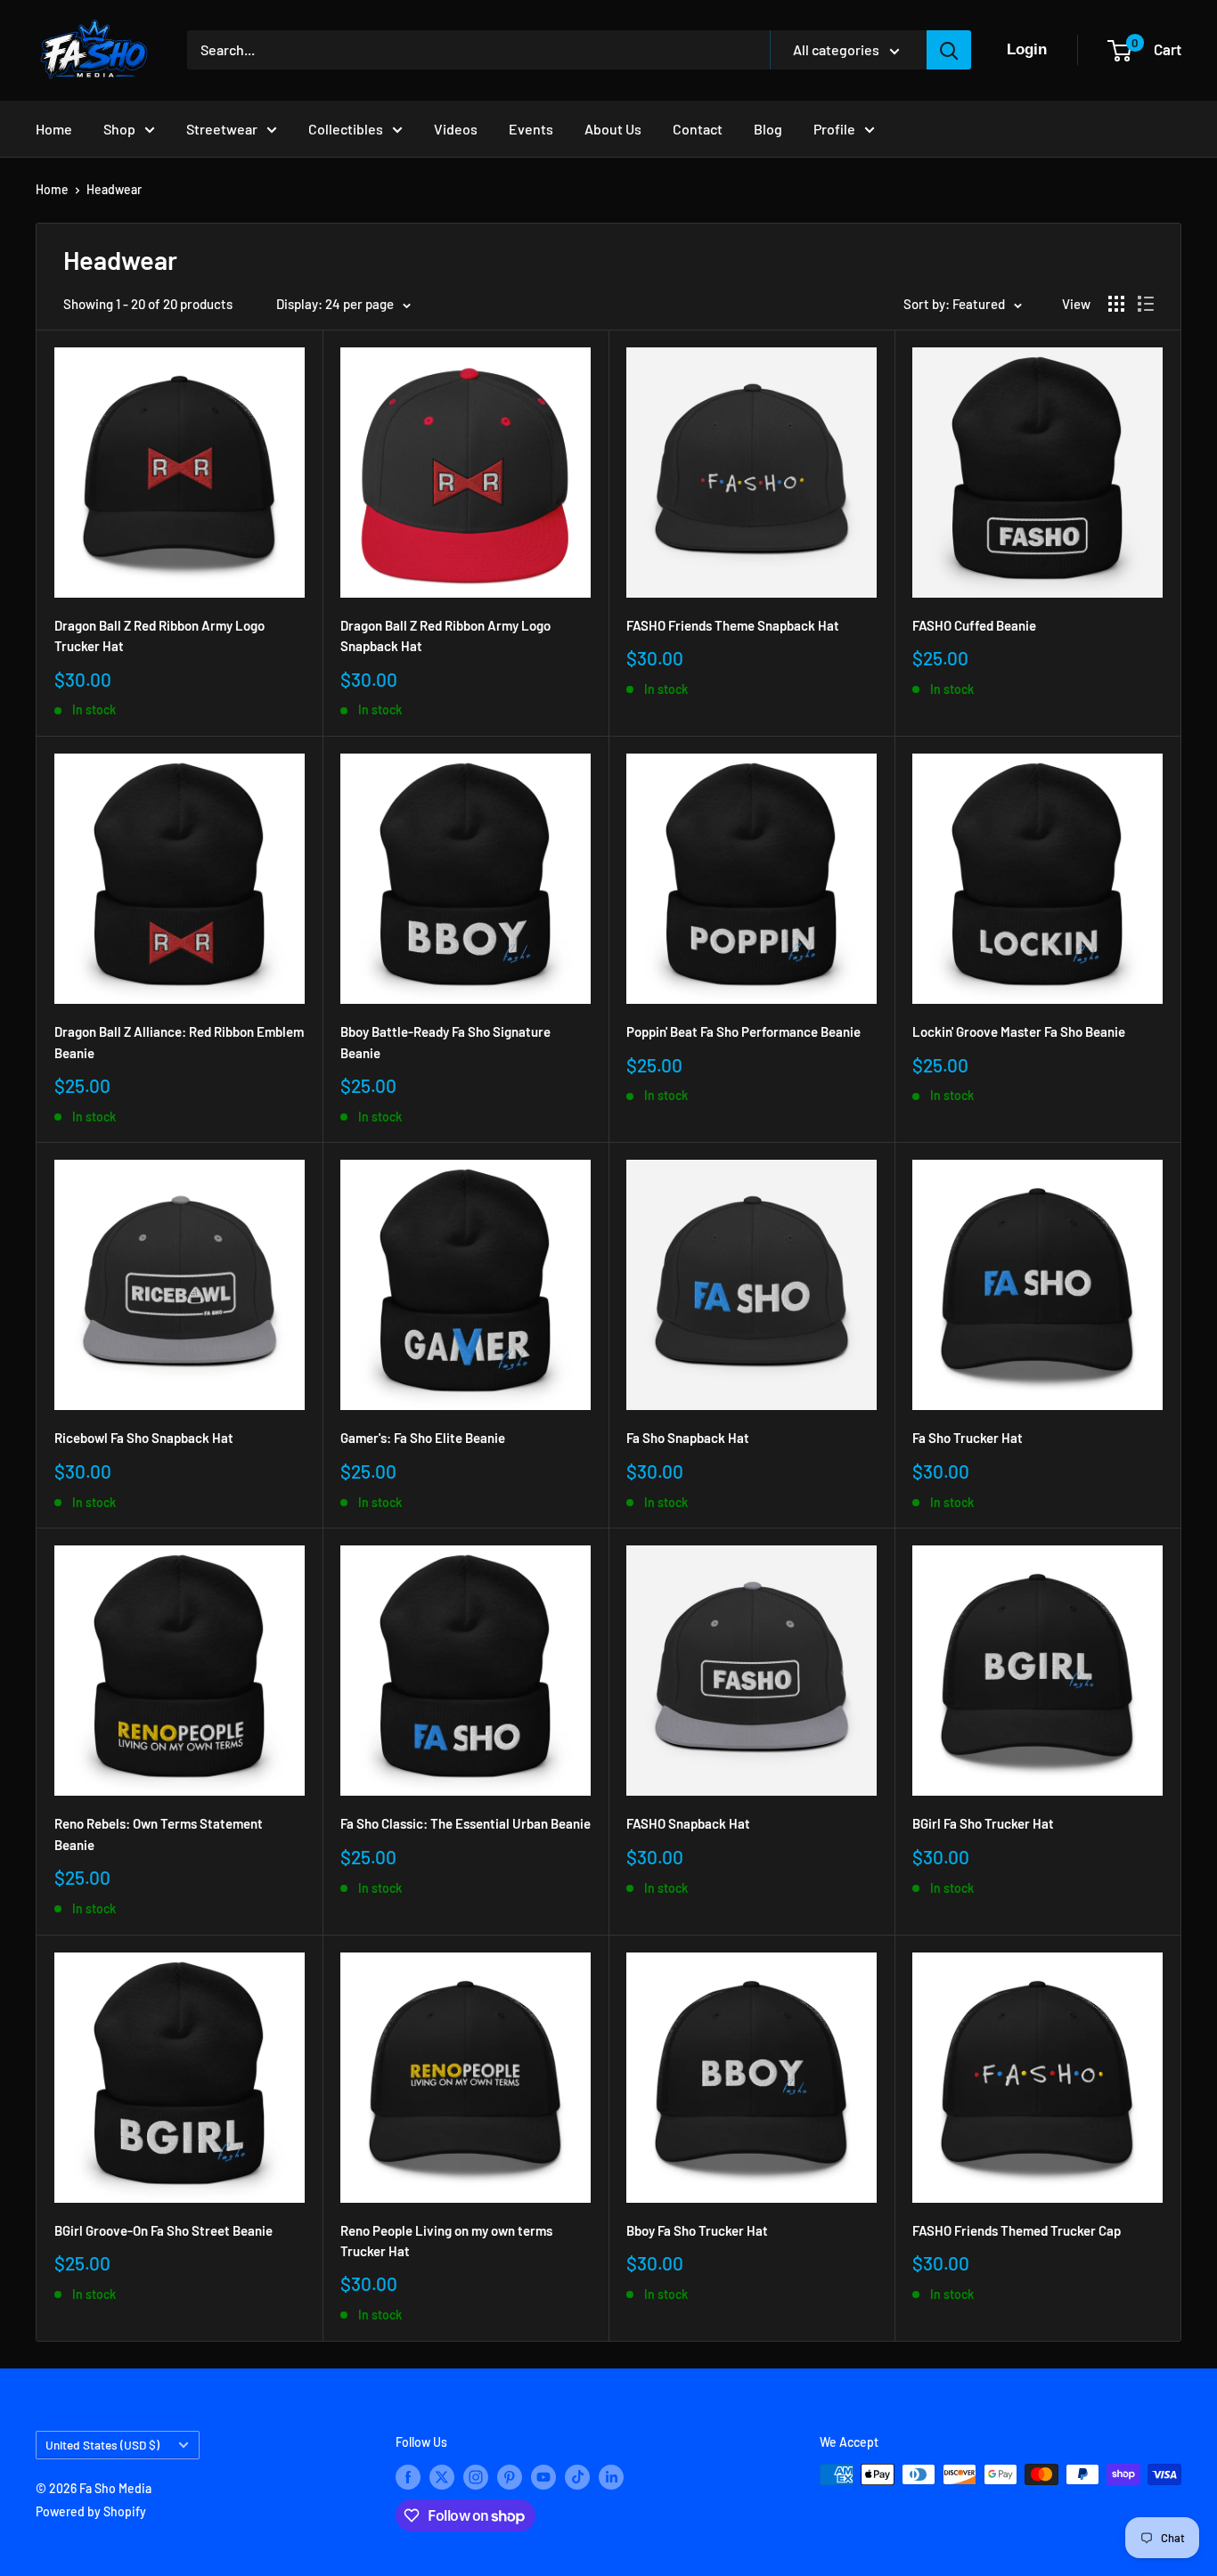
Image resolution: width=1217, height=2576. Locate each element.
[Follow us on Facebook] (408, 2476)
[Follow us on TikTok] (577, 2476)
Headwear (114, 189)
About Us (613, 129)
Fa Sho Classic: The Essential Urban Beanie (466, 1823)
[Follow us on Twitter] (442, 2476)
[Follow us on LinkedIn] (611, 2476)
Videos (456, 129)
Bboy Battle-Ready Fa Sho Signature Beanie (445, 1042)
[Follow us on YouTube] (543, 2476)
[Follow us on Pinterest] (510, 2476)
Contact (698, 129)
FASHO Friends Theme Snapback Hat (733, 625)
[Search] (949, 50)
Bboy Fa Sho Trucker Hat (697, 2230)
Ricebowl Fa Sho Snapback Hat (144, 1438)
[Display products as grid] (1116, 304)
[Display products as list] (1146, 304)
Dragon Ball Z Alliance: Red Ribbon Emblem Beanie (179, 1042)
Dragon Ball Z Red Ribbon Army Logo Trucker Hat (159, 636)
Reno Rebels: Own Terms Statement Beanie (159, 1834)
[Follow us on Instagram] (476, 2476)
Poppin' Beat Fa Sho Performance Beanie (743, 1031)
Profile (834, 129)
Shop (119, 129)
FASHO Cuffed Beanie (974, 625)
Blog (768, 129)
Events (531, 129)
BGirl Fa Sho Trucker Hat (983, 1823)
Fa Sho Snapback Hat (688, 1438)
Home (54, 129)
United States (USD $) (102, 2445)
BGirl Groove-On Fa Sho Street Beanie (163, 2230)
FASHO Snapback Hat (688, 1823)
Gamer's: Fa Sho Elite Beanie (423, 1438)
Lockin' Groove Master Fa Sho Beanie (1019, 1031)
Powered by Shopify (91, 2511)
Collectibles (346, 129)
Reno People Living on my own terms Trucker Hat (446, 2241)
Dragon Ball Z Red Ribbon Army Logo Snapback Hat (445, 636)
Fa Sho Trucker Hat (968, 1438)
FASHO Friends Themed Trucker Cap (1017, 2230)
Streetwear (222, 129)
